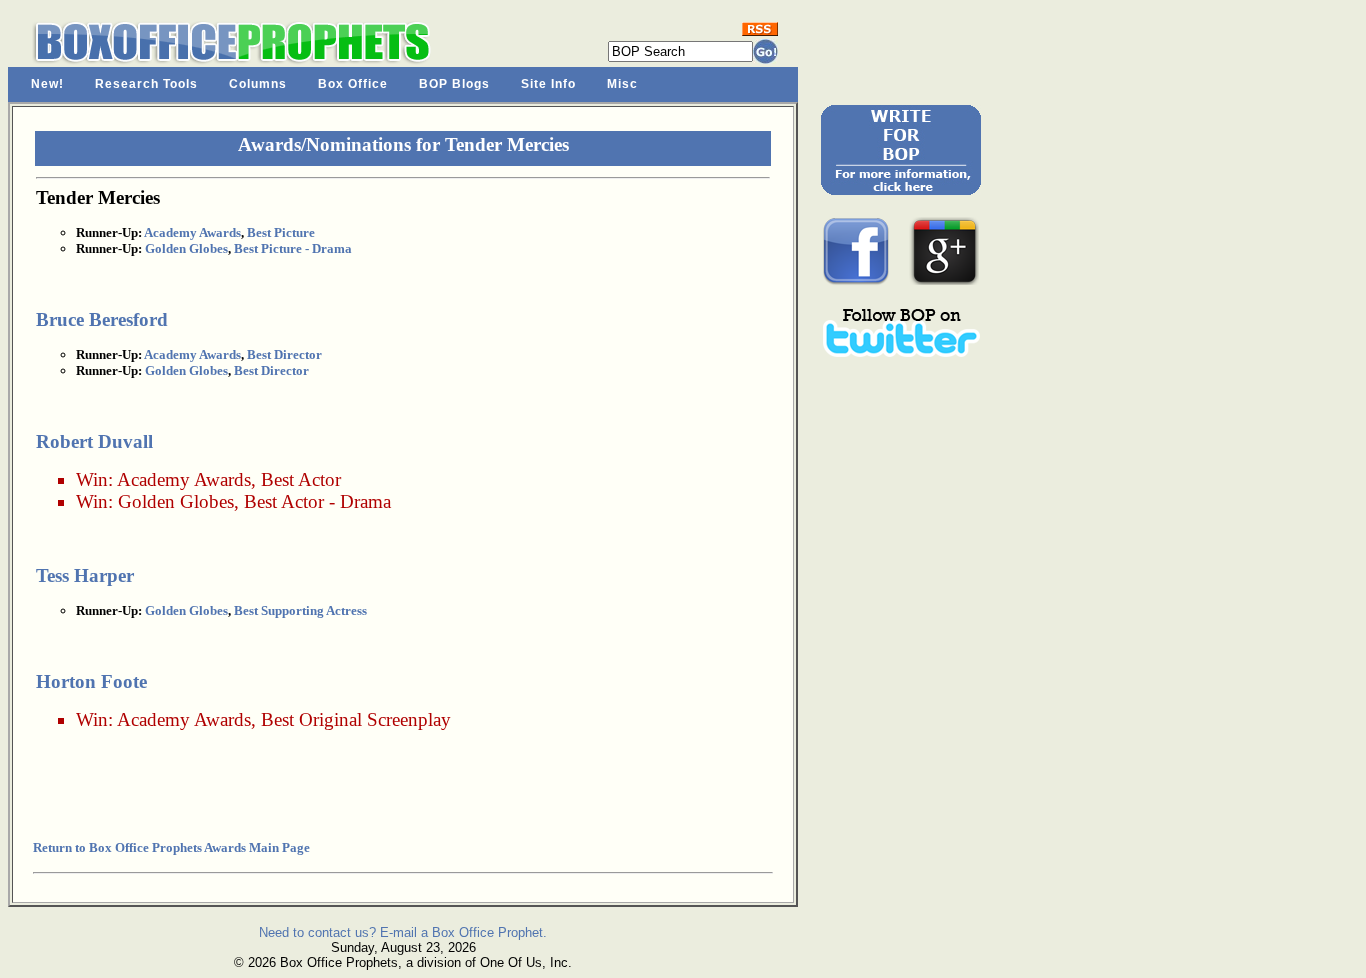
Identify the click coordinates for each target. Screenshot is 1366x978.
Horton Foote (91, 681)
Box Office (353, 84)
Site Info (548, 84)
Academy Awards (192, 232)
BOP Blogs (454, 84)
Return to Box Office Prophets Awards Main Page (171, 847)
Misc (622, 84)
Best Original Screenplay (356, 719)
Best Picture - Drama (293, 248)
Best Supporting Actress (300, 610)
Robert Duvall (94, 441)
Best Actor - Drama (317, 501)
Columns (258, 84)
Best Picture (281, 232)
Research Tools (146, 84)
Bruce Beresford (102, 319)
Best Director (284, 354)
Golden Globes (186, 248)
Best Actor (301, 479)
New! (47, 84)
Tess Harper (85, 575)
